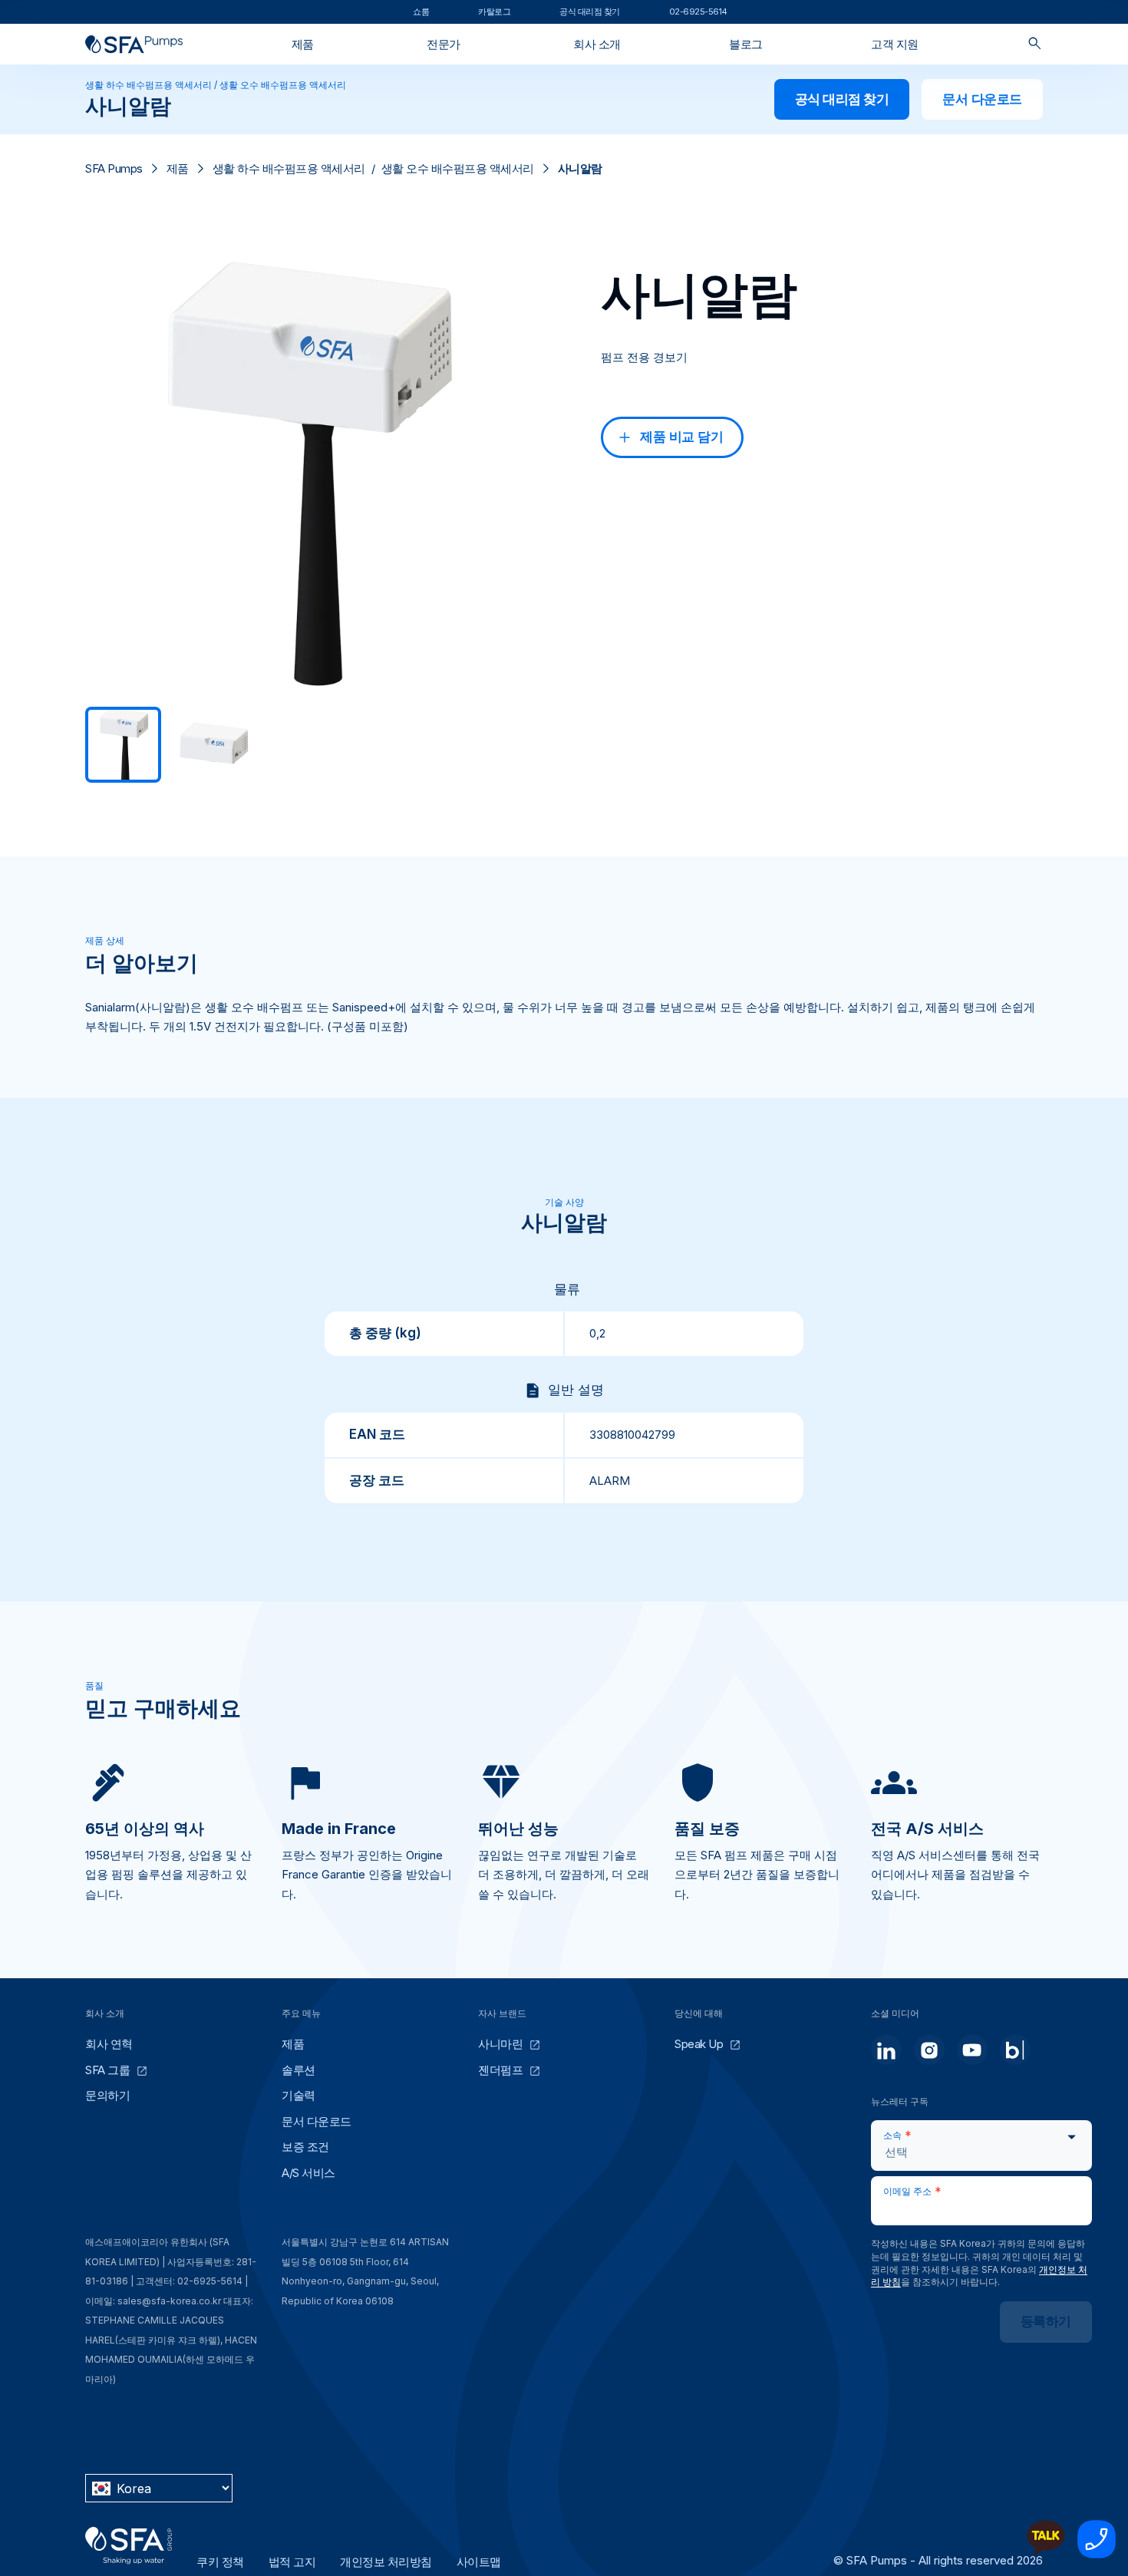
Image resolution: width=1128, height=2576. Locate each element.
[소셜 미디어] (886, 2050)
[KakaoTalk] (1046, 2554)
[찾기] (1035, 44)
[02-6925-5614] (1097, 2554)
